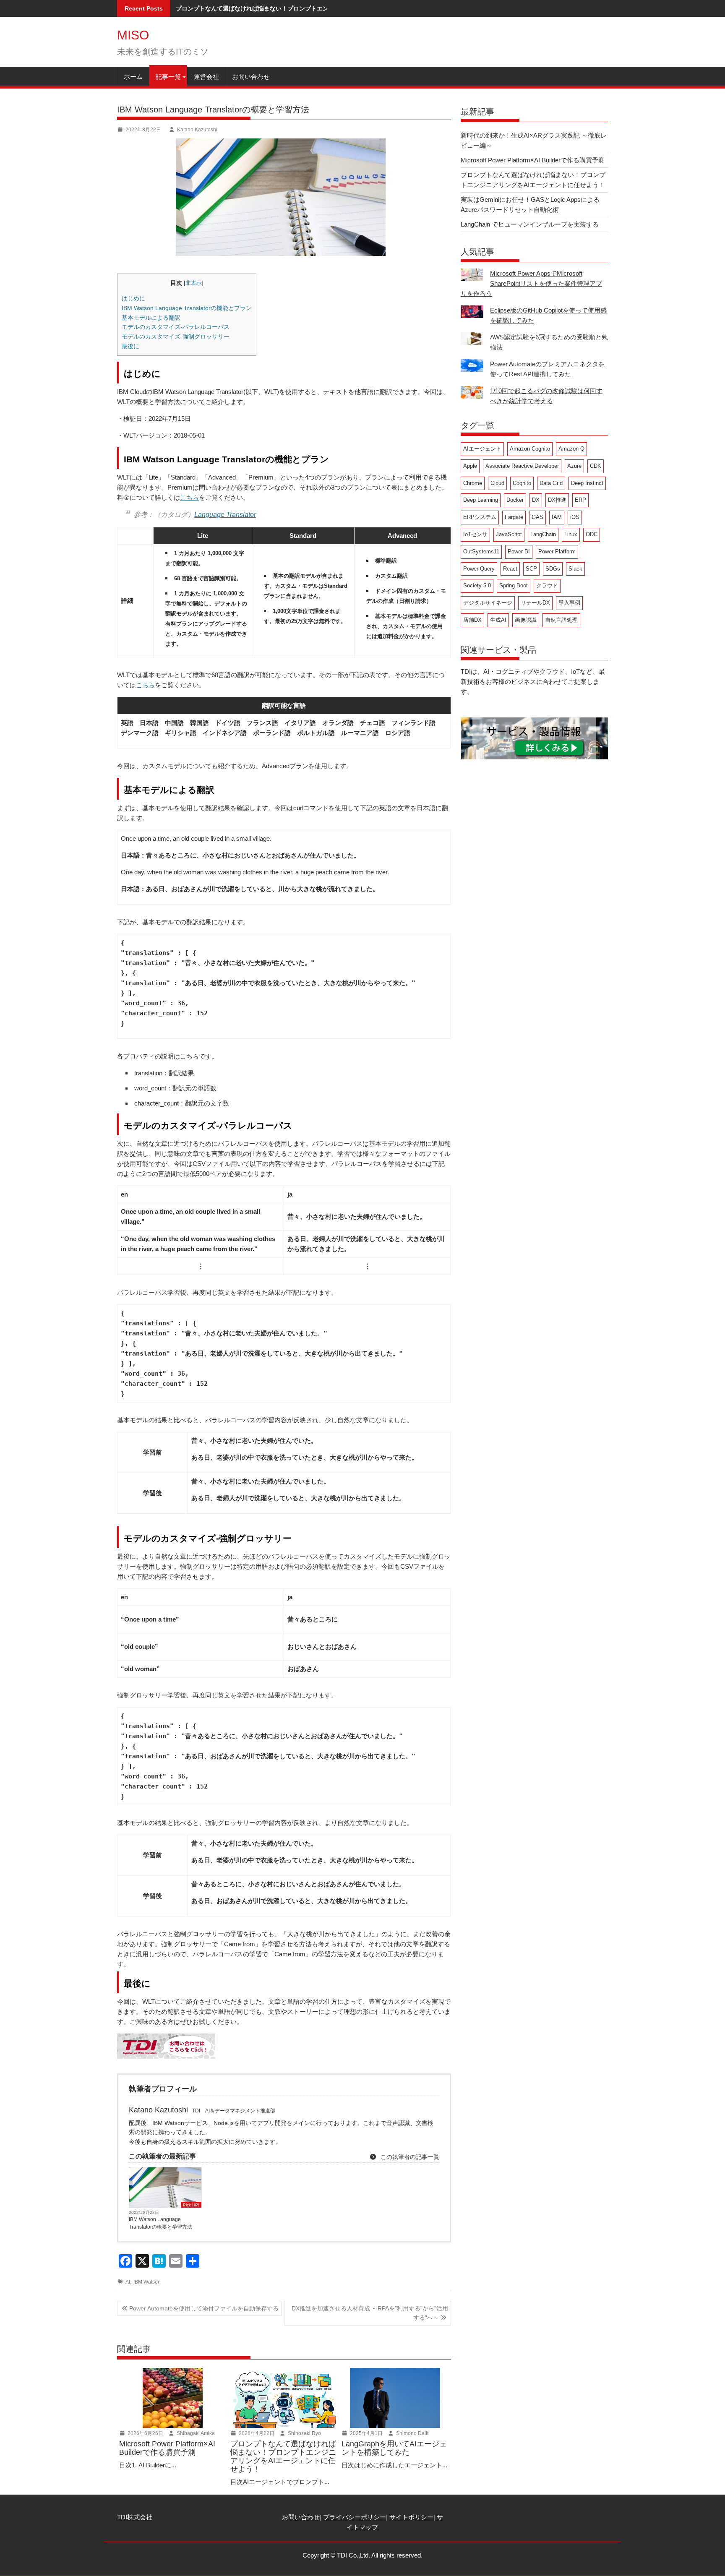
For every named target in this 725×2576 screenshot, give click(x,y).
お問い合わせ (251, 77)
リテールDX (535, 603)
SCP (531, 569)
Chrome (473, 483)
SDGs (553, 569)
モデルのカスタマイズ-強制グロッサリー (176, 336)
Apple (470, 466)
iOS (575, 517)
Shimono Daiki (412, 2433)
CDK (596, 466)
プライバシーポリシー (355, 2517)
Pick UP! (191, 2205)
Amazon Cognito (530, 449)
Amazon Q (571, 449)
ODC (592, 534)
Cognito (522, 483)
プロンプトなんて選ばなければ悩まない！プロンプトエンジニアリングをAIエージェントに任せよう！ (311, 8)
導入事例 (569, 603)
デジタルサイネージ (488, 603)
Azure (574, 466)
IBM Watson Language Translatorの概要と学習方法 (160, 2223)
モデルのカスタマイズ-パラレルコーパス (176, 327)
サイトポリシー (411, 2517)
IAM (557, 517)
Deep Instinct (587, 483)
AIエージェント (482, 449)
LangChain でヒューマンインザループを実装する (530, 224)
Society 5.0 (477, 585)
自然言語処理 (561, 620)
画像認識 (526, 620)
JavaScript (509, 534)
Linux (571, 534)
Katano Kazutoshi (197, 130)
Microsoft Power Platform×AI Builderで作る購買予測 (533, 160)
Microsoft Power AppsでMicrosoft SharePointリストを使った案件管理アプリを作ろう (531, 283)
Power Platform (557, 551)
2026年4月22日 (256, 2433)
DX (536, 500)
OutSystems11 (481, 551)
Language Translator (225, 515)
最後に (130, 346)
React (510, 569)
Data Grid (551, 483)
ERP (580, 500)
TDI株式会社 (135, 2517)
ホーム (133, 77)
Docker (515, 500)
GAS (537, 517)
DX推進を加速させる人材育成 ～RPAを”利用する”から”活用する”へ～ (370, 2313)
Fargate (514, 517)
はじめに (133, 298)
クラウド (547, 585)
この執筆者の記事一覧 (409, 2157)
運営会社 (206, 77)
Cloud (497, 483)
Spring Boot (514, 585)
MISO (133, 35)
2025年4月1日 (366, 2433)
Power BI (519, 551)
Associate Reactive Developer (522, 466)
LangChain (543, 534)
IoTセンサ (475, 534)
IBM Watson (147, 2282)
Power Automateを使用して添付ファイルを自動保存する (204, 2308)
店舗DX (472, 620)
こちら (189, 497)
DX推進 (557, 500)
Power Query (479, 569)
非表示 (194, 283)
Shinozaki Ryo (304, 2433)
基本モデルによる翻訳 (151, 318)
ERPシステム (480, 517)
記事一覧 (168, 77)
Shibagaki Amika (195, 2433)
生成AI (498, 620)
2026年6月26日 (145, 2433)
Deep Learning (481, 500)
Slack (575, 569)
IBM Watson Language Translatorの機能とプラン (187, 308)
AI (128, 2282)
